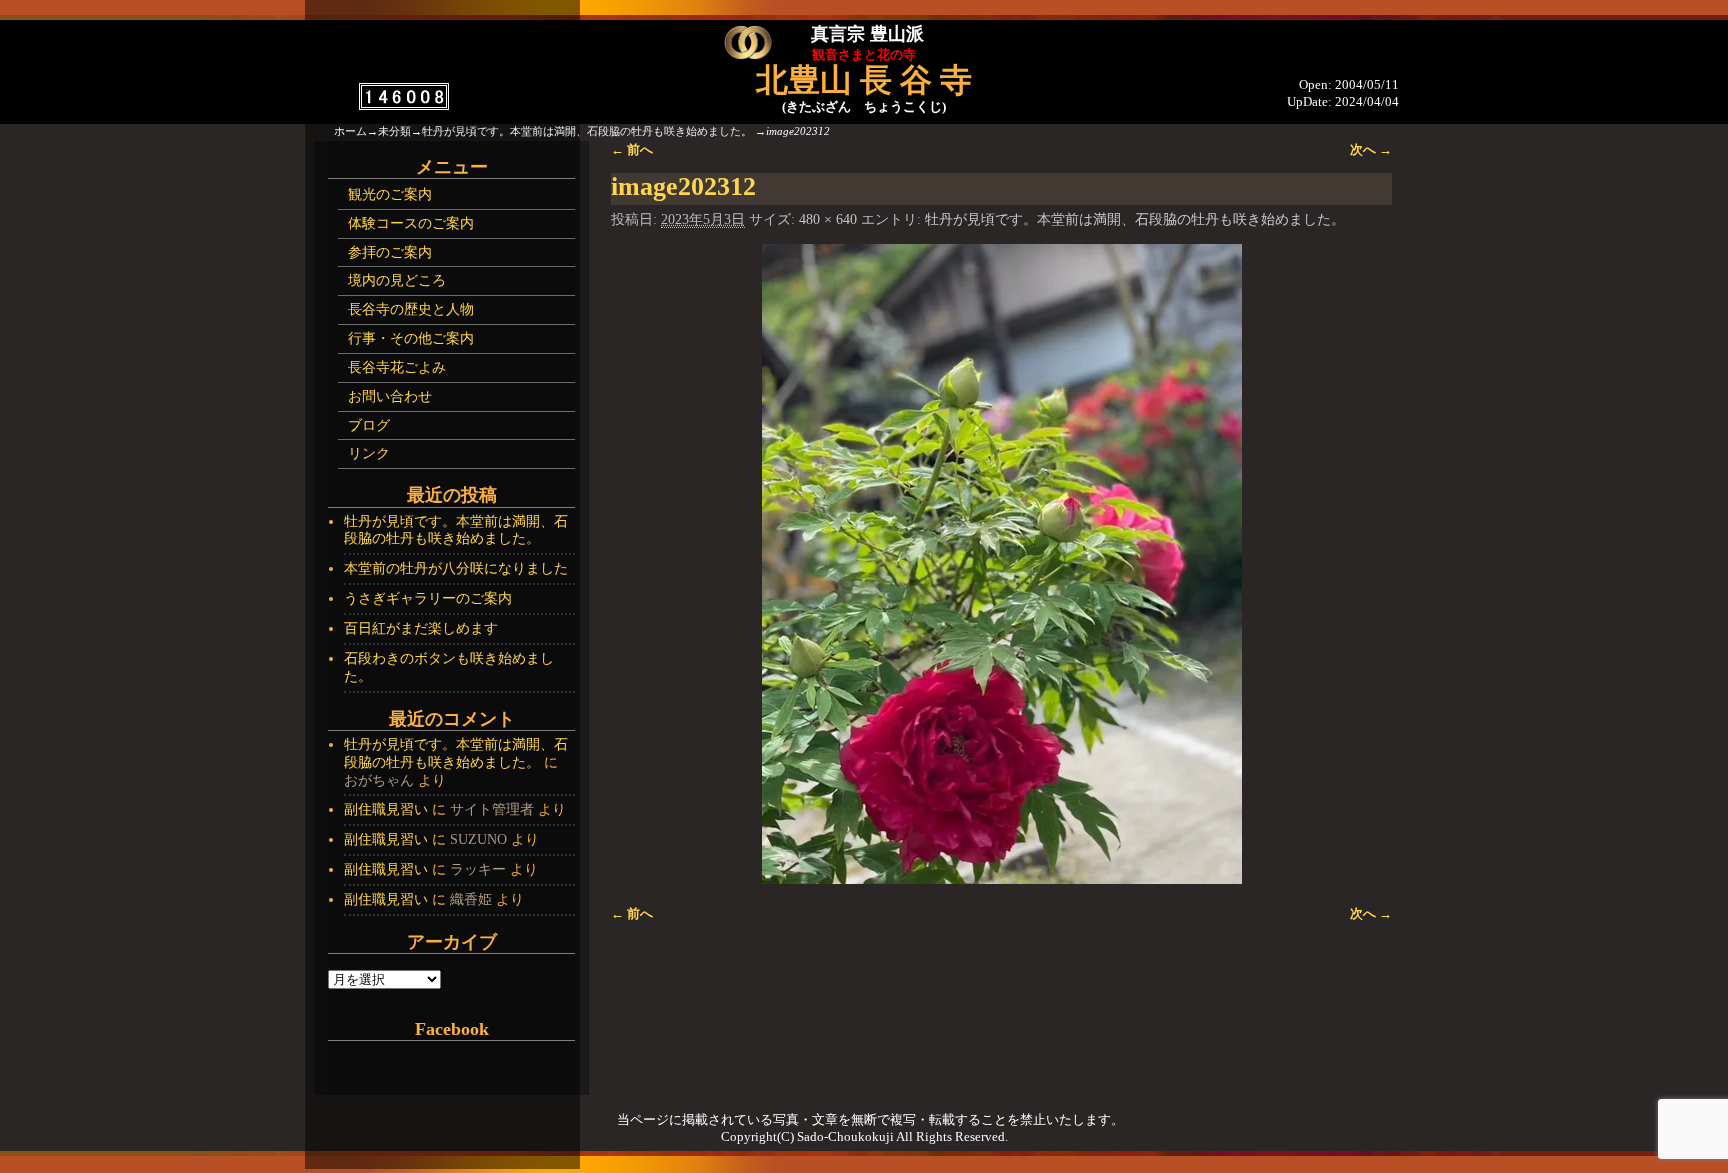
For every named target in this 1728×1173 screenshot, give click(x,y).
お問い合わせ (390, 396)
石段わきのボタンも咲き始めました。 (449, 667)
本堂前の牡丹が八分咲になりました (456, 568)
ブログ (369, 425)
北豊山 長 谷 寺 (864, 80)
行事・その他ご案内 (411, 338)
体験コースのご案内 (411, 223)
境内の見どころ (397, 280)
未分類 (394, 131)
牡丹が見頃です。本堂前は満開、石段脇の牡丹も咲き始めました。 (587, 131)
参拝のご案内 (390, 252)
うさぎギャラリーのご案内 (428, 598)
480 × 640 (828, 219)
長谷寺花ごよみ (397, 367)
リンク (369, 453)
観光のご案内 (390, 194)
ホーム (350, 131)
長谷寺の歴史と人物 (411, 309)
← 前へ (632, 150)
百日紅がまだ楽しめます (421, 628)
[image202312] (1001, 564)
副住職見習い (386, 809)
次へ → (1371, 150)
